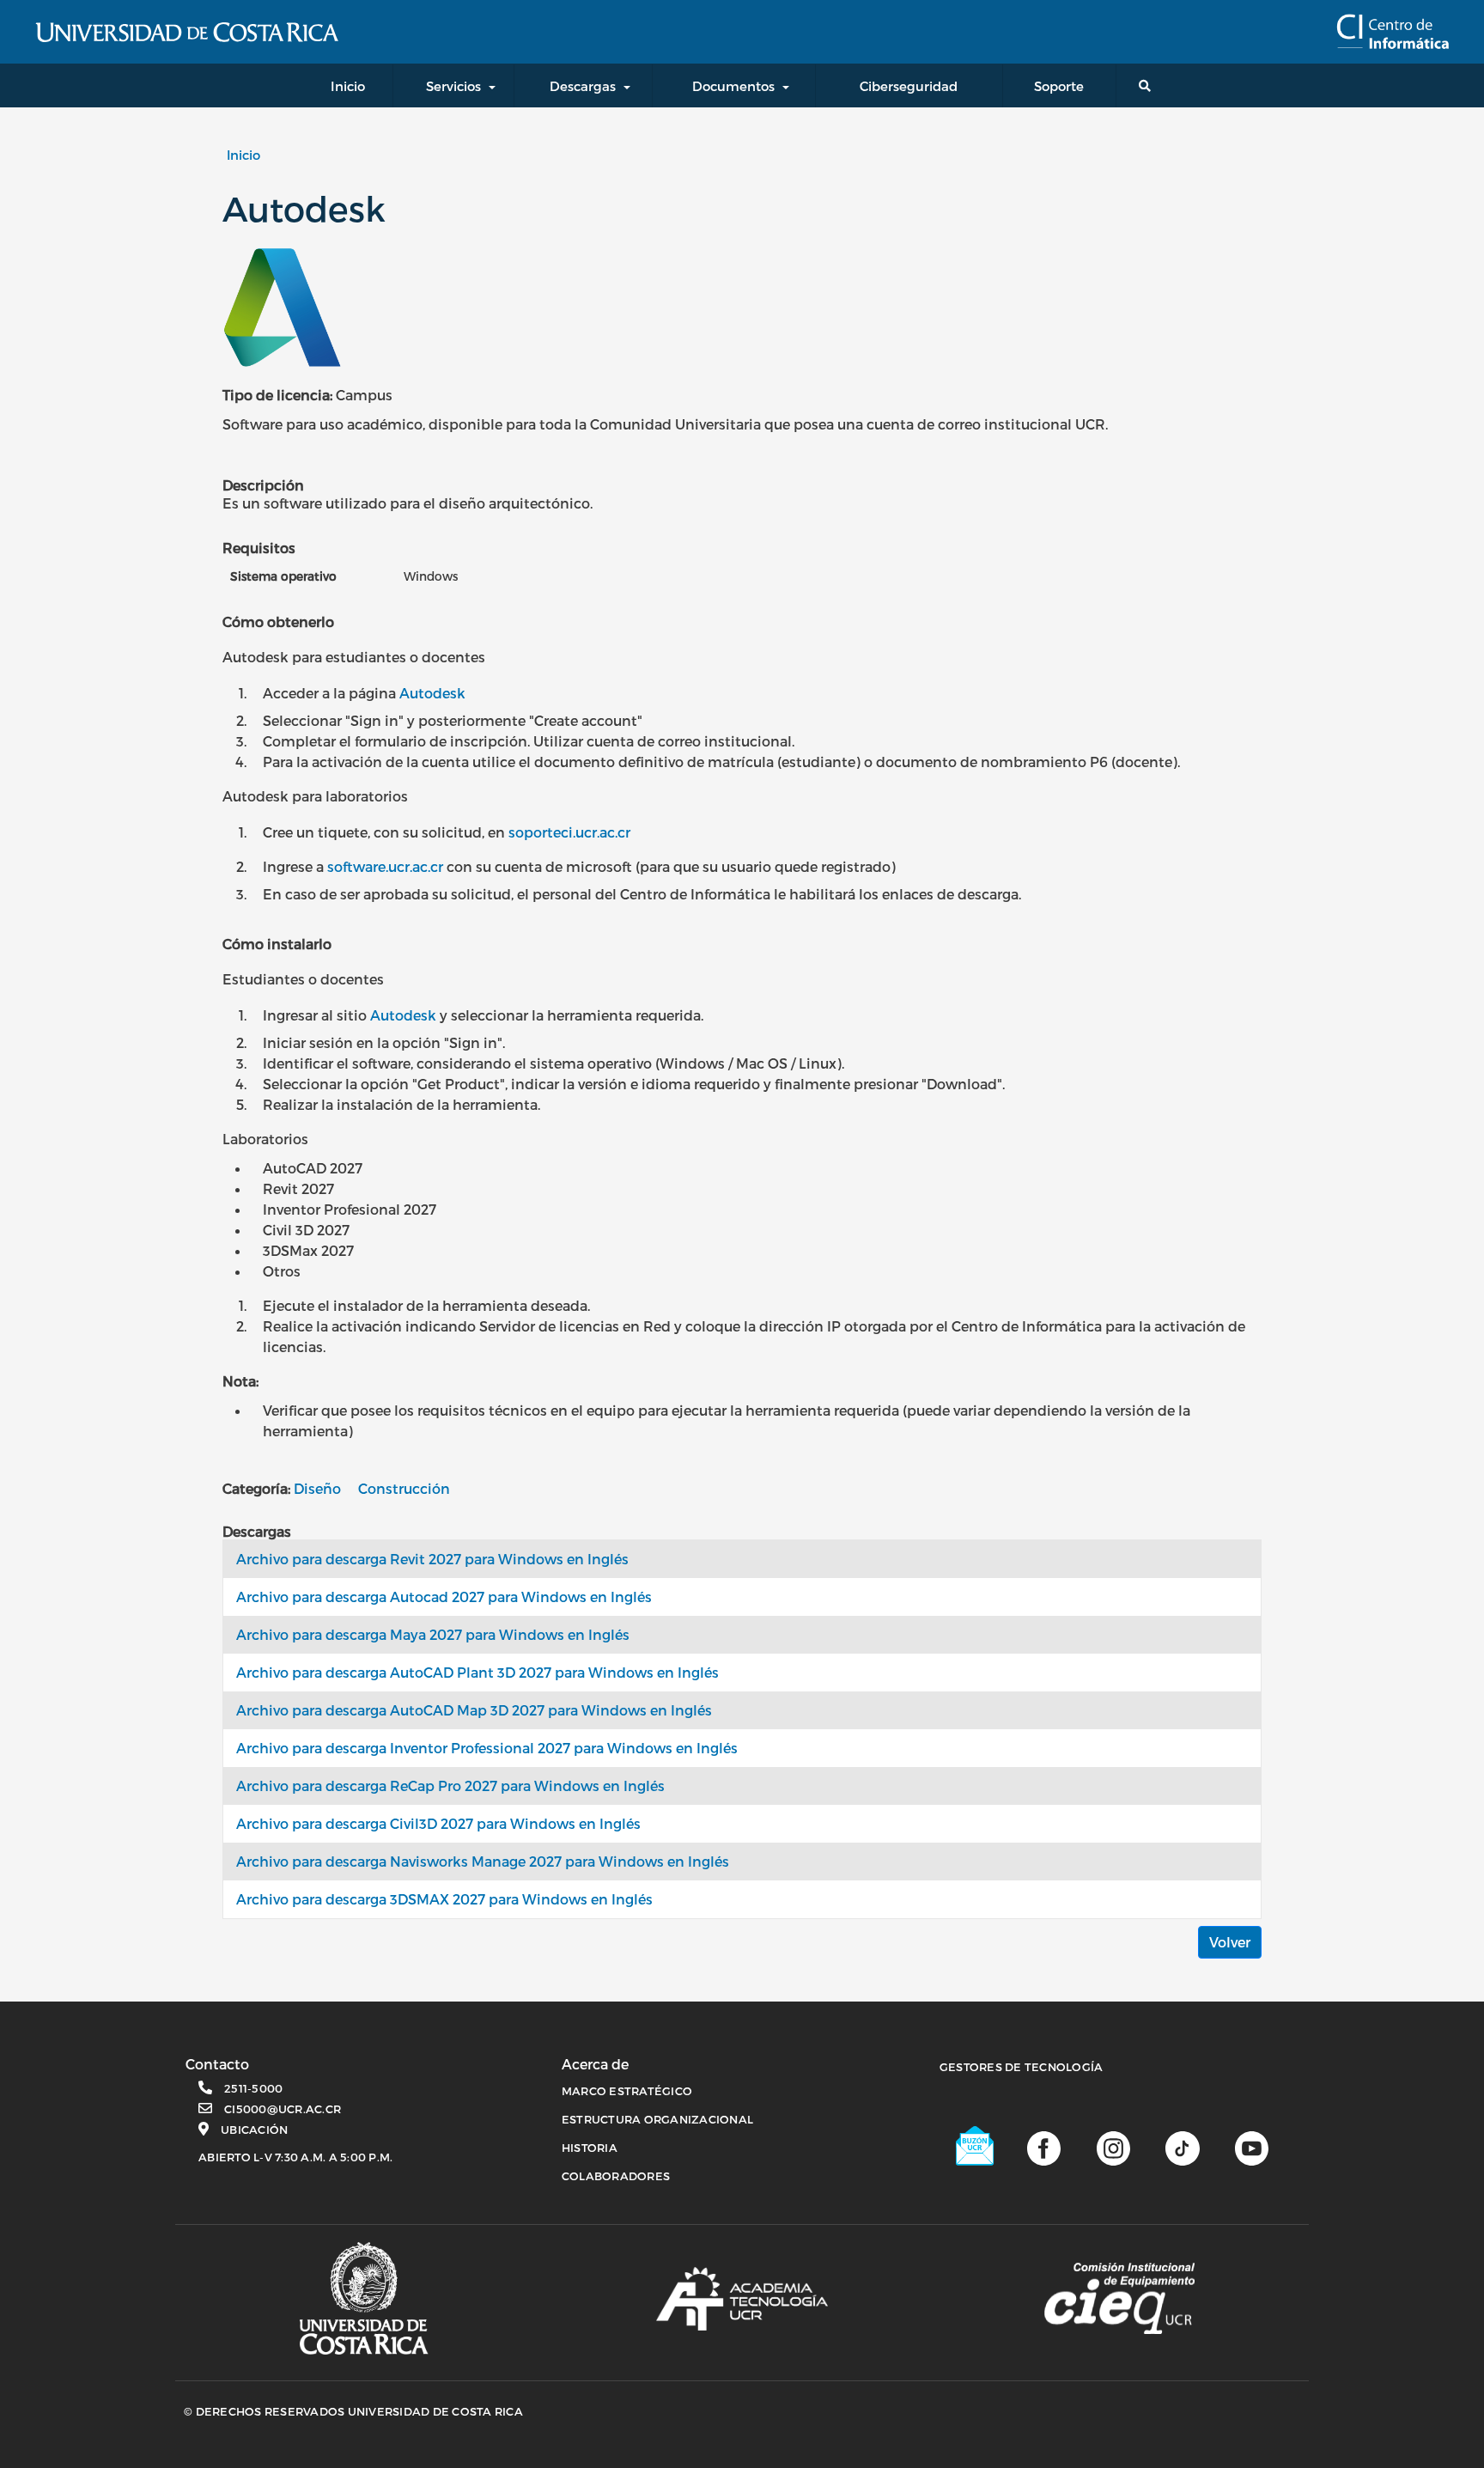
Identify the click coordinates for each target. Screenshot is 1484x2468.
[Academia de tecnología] (742, 2299)
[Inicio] (1393, 32)
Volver (1230, 1942)
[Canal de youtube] (1252, 2147)
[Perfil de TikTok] (1182, 2147)
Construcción (404, 1488)
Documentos (733, 86)
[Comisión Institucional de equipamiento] (1119, 2299)
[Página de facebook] (1044, 2147)
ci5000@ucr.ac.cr (283, 2109)
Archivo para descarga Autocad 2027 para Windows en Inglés (444, 1597)
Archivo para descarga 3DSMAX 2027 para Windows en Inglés (444, 1899)
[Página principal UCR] (364, 2298)
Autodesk (432, 693)
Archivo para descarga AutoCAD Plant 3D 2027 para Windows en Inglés (477, 1672)
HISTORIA (590, 2148)
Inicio (243, 155)
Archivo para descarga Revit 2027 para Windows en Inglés (432, 1559)
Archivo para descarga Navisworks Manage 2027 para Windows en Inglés (483, 1861)
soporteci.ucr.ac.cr (569, 832)
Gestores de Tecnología (1022, 2067)
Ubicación (254, 2130)
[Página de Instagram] (1113, 2147)
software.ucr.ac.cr (385, 866)
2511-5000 (253, 2088)
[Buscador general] (1148, 85)
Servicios (453, 86)
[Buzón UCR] (976, 2146)
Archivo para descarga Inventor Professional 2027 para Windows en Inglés (487, 1748)
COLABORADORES (616, 2176)
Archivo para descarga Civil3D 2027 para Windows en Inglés (438, 1823)
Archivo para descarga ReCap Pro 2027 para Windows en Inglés (450, 1785)
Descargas (583, 86)
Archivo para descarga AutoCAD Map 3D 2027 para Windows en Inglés (474, 1710)
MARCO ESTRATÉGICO (627, 2091)
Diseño (317, 1488)
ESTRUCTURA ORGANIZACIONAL (657, 2119)
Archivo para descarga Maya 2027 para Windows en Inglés (433, 1634)
